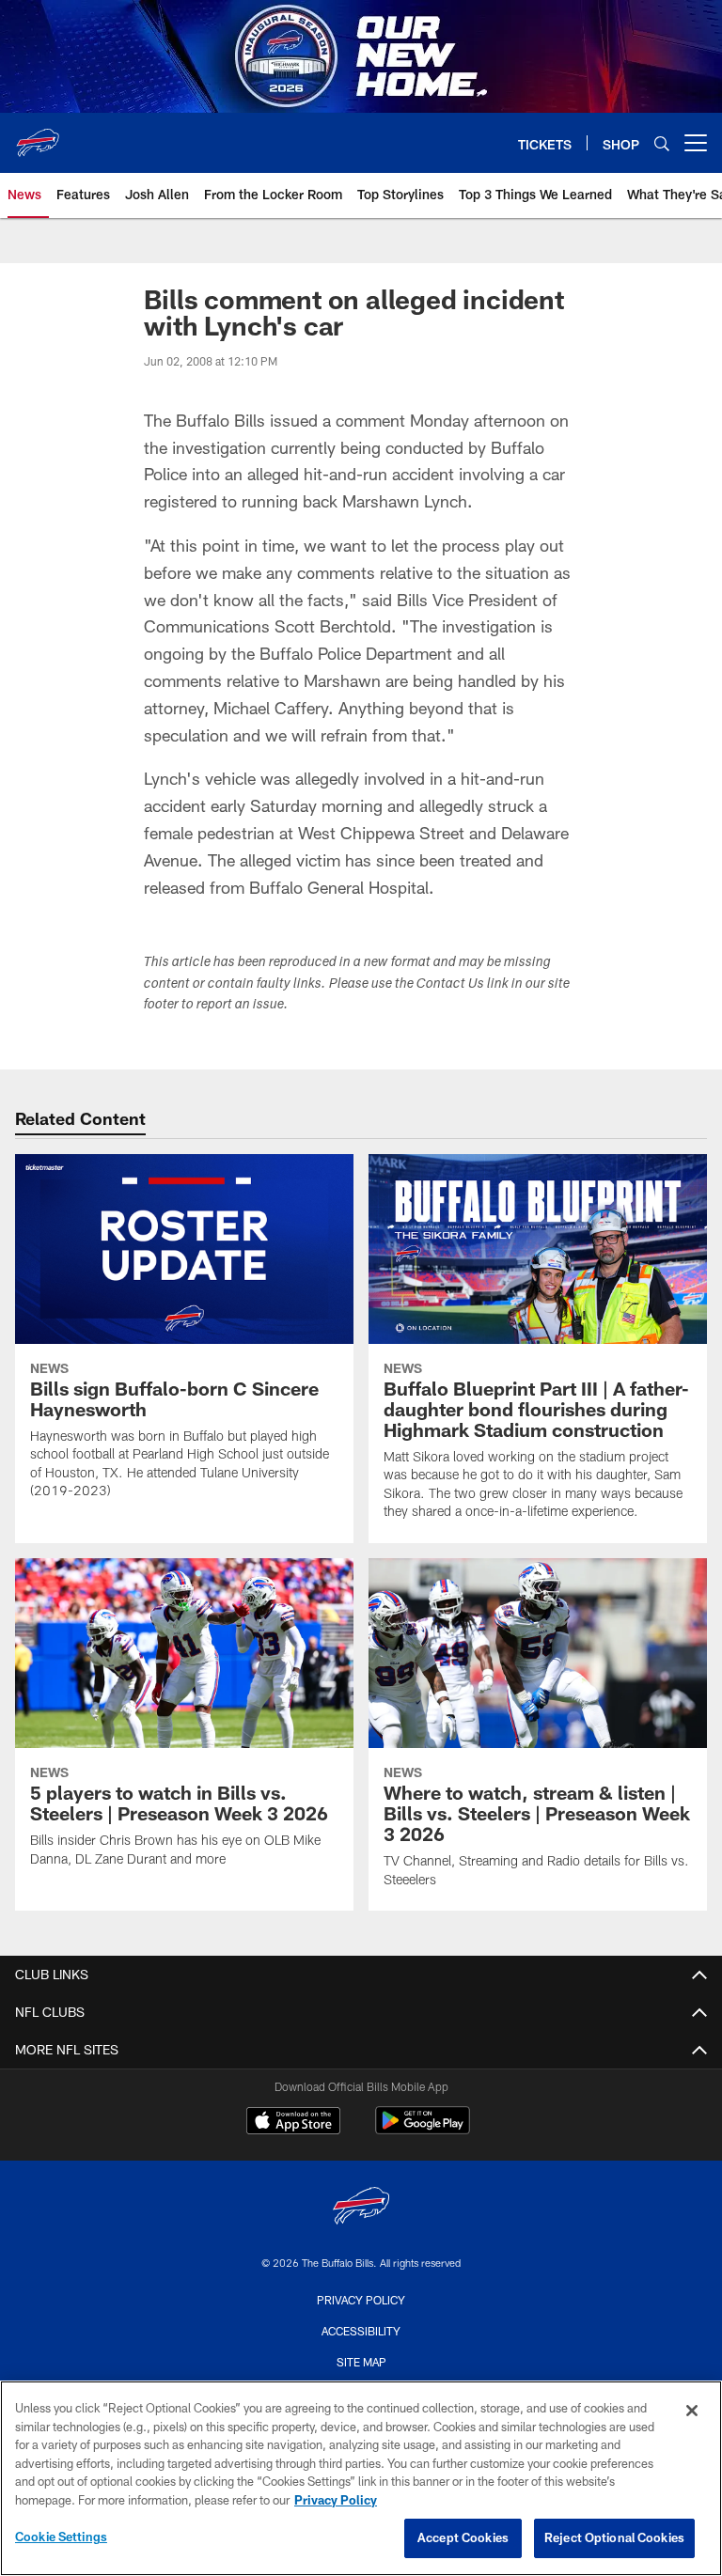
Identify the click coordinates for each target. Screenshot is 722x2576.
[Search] (662, 143)
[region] (361, 2478)
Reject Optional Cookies (614, 2537)
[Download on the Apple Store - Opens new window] (293, 2123)
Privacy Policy (361, 2300)
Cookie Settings (61, 2537)
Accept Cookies (463, 2537)
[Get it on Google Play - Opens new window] (423, 2130)
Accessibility (361, 2331)
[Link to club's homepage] (38, 135)
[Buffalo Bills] (361, 2208)
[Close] (692, 2411)
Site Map (361, 2362)
